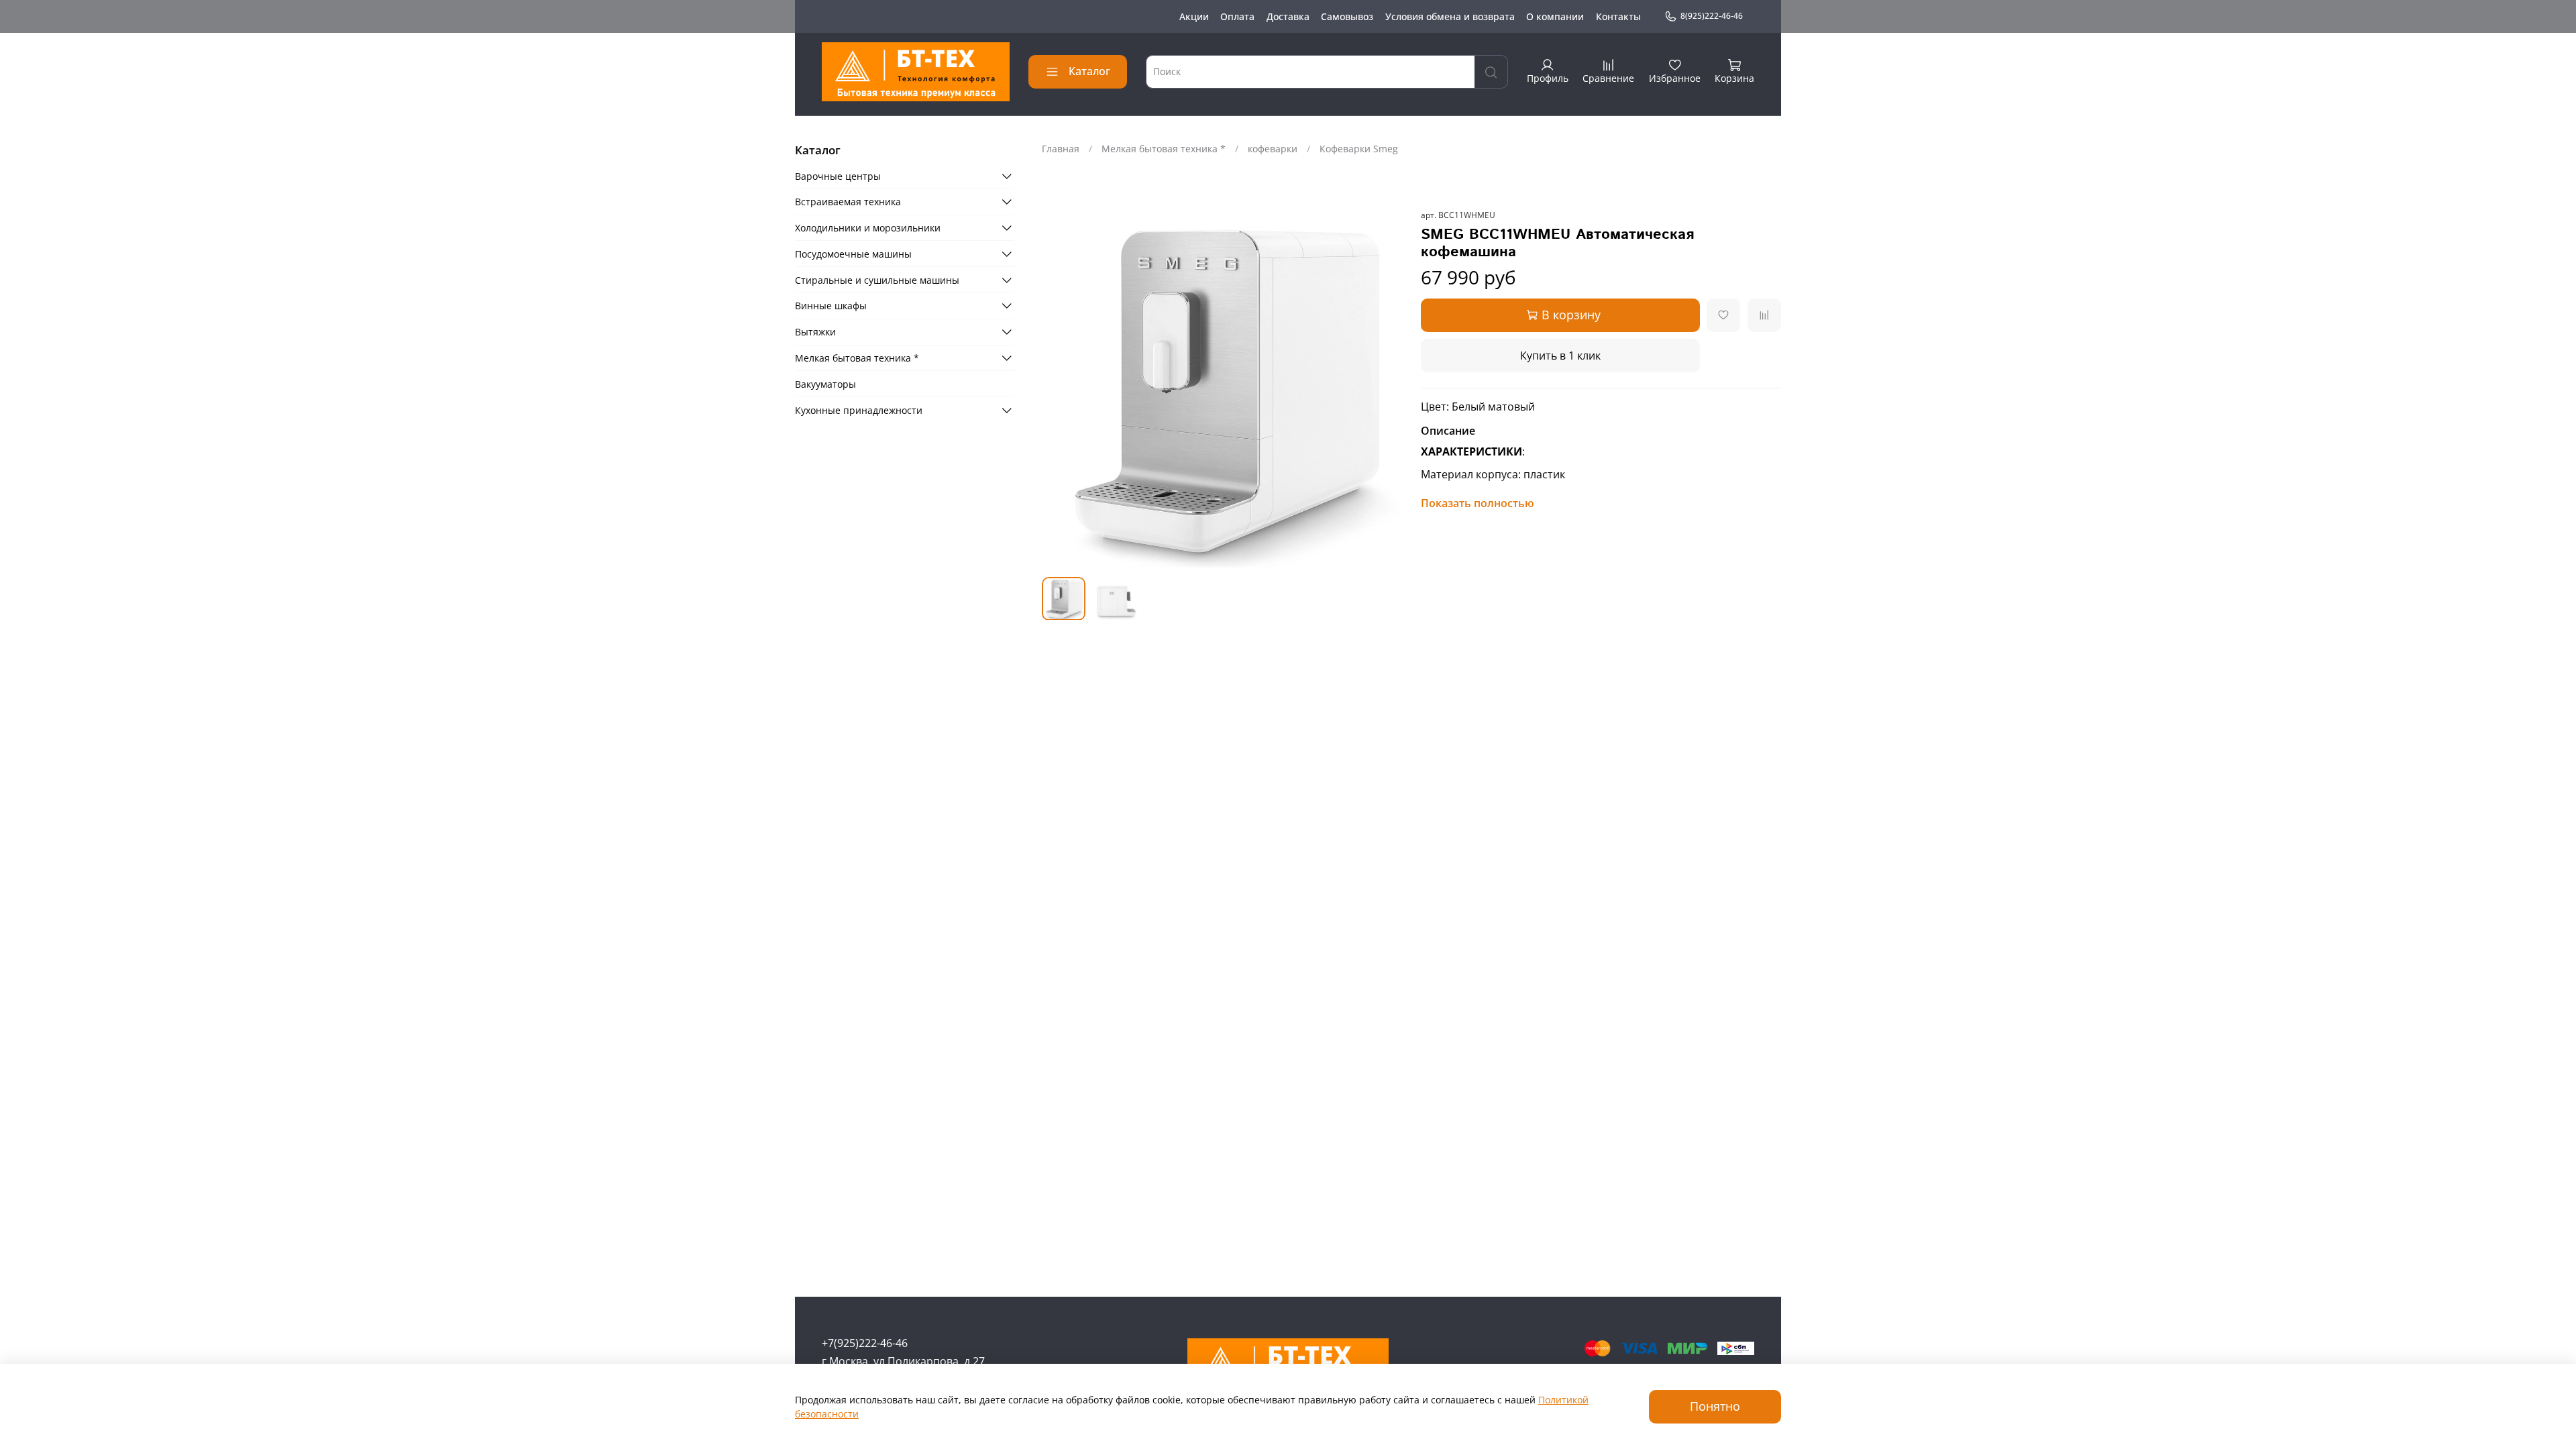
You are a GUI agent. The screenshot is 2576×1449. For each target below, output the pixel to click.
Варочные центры (838, 176)
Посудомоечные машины (853, 254)
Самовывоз (1347, 16)
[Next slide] (1383, 387)
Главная (1061, 149)
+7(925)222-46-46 (865, 1343)
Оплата (1237, 16)
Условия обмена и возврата (1450, 16)
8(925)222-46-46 (1712, 16)
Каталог (1089, 71)
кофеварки (1273, 149)
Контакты (1618, 16)
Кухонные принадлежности (859, 410)
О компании (1555, 16)
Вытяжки (815, 332)
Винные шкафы (831, 306)
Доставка (1288, 16)
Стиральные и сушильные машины (877, 280)
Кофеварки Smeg (1359, 149)
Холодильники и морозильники (868, 228)
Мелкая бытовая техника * (1164, 149)
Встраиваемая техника (848, 202)
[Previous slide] (1061, 387)
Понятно (1715, 1406)
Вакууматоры (825, 384)
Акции (1194, 16)
